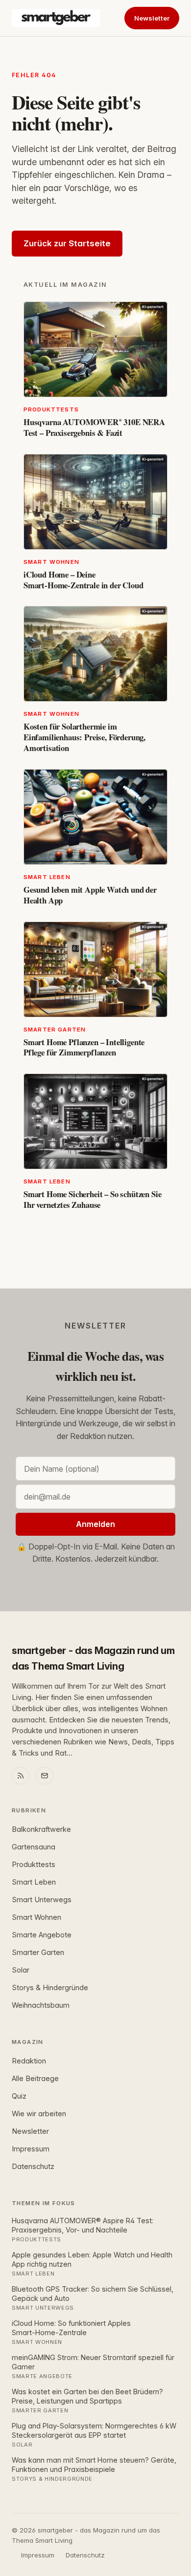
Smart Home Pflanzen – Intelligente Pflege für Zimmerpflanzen (84, 1047)
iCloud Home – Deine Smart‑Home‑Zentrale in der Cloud (84, 580)
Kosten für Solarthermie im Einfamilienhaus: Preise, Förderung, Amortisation (84, 737)
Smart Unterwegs (42, 1900)
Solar (21, 1970)
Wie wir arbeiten (39, 2114)
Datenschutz (33, 2167)
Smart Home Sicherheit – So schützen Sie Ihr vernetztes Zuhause (92, 1199)
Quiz (19, 2096)
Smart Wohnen (36, 1917)
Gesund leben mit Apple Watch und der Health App (90, 895)
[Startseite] (56, 18)
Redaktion (29, 2061)
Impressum (31, 2149)
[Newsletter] (45, 1776)
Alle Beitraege (35, 2079)
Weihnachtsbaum (41, 2005)
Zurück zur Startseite (67, 243)
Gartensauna (34, 1847)
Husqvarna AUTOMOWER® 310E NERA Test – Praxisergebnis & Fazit (94, 427)
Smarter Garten (38, 1953)
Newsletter (152, 18)
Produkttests (34, 1865)
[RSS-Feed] (21, 1776)
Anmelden (95, 1524)
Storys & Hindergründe (50, 1988)
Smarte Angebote (42, 1935)
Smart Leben (34, 1882)
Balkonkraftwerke (41, 1829)
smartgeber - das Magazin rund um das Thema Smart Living (93, 1658)
